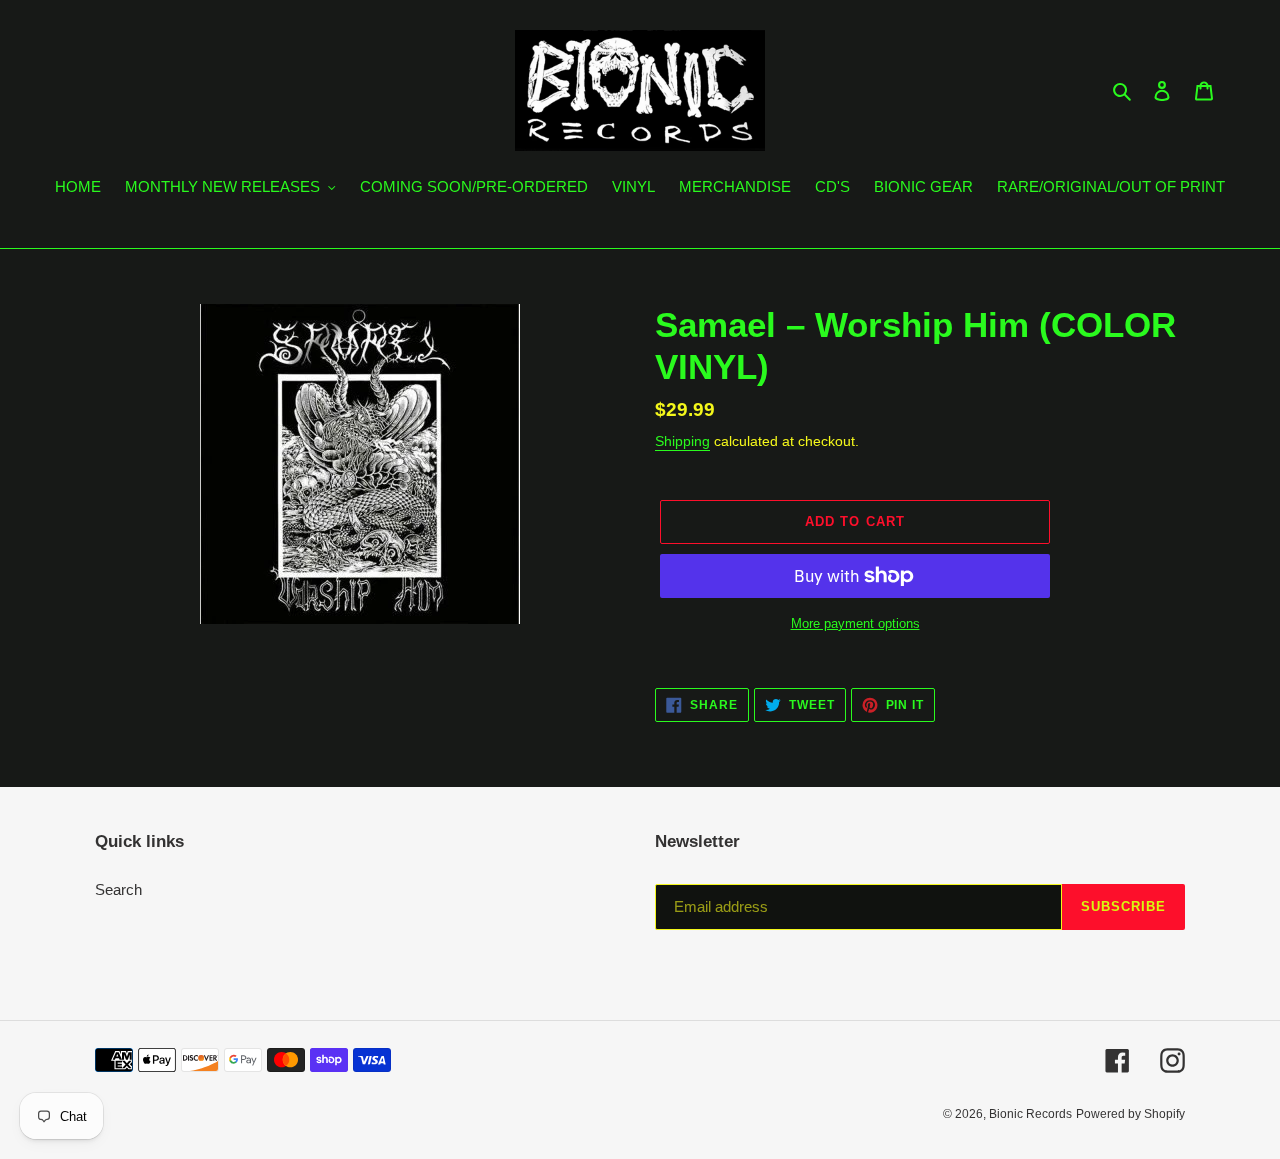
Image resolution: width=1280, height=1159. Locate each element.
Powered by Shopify (1130, 1114)
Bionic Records (1030, 1114)
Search (118, 889)
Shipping (682, 441)
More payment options (855, 623)
